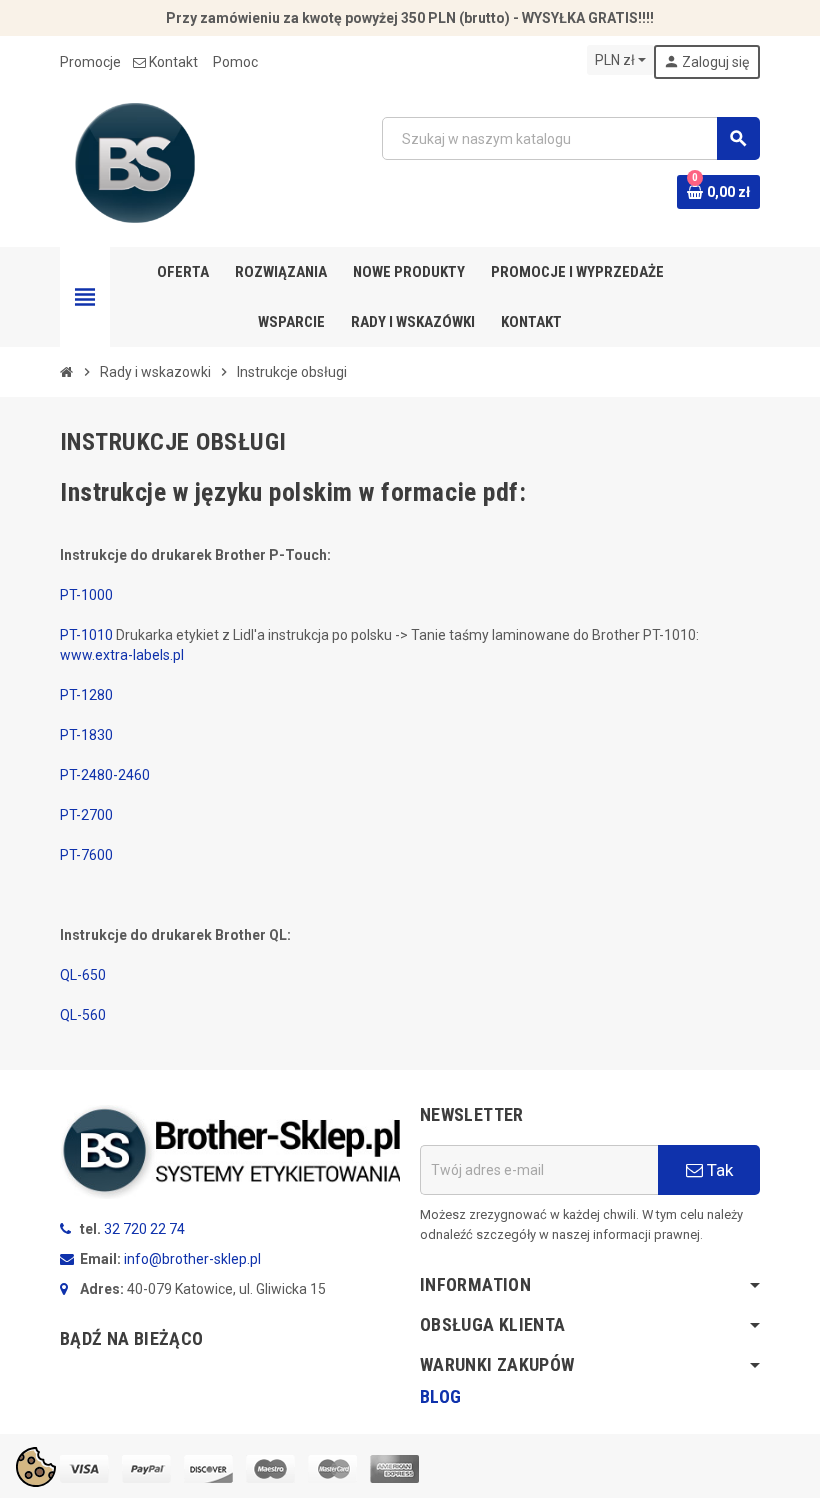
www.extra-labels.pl (122, 655)
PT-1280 (86, 695)
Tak (718, 1170)
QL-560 (83, 1015)
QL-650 (83, 975)
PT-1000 (86, 595)
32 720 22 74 (144, 1229)
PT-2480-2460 (105, 775)
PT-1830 (86, 735)
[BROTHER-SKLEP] (135, 162)
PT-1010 (86, 635)
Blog (440, 1396)
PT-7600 (86, 855)
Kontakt (173, 62)
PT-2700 (86, 815)
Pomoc (235, 62)
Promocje (90, 62)
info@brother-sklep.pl (192, 1259)
